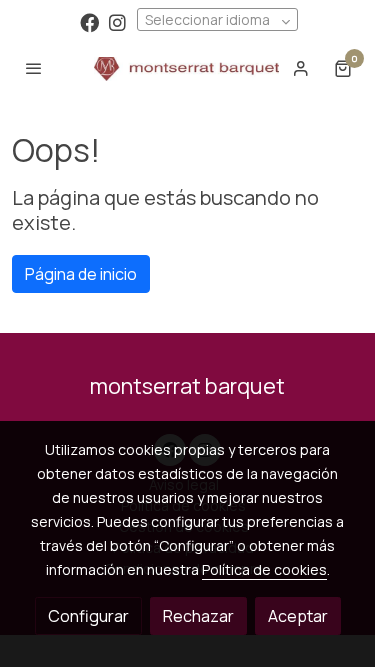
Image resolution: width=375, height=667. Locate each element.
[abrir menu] (34, 68)
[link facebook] (89, 21)
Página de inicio (81, 274)
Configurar (88, 616)
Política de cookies (264, 569)
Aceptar (298, 616)
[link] (186, 68)
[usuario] (301, 68)
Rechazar (198, 616)
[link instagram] (117, 21)
